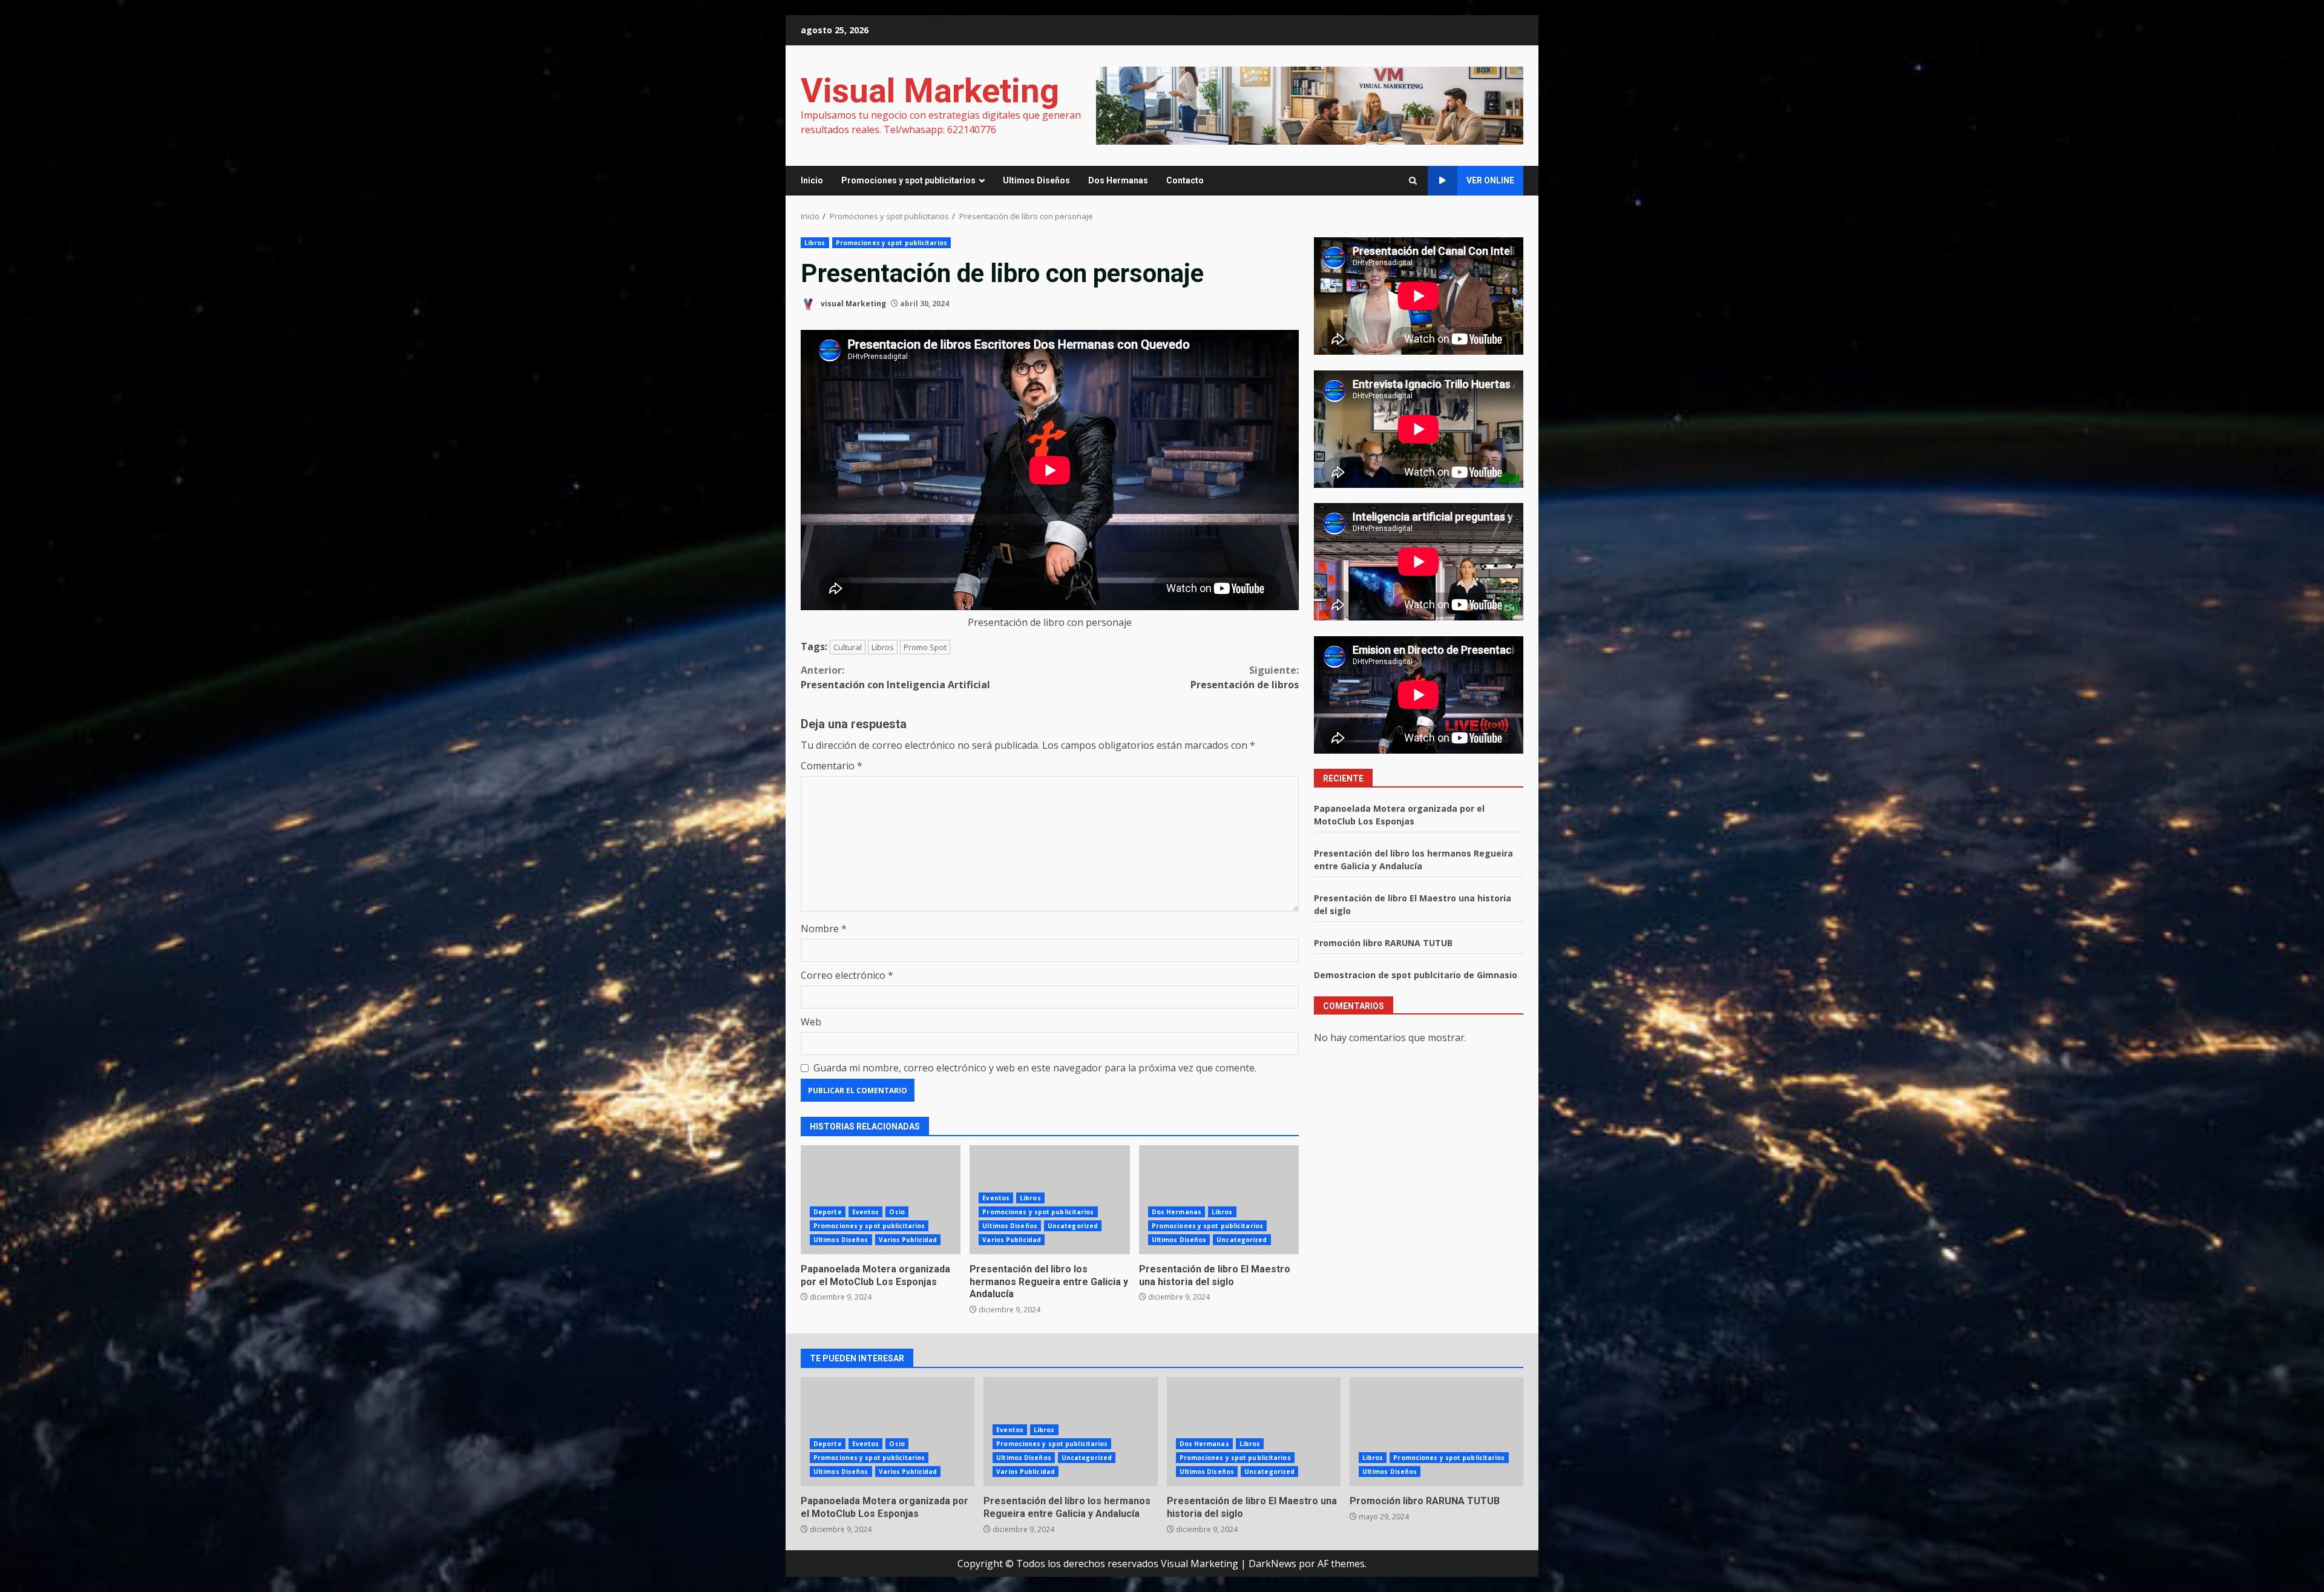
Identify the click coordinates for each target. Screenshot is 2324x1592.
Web (811, 1022)
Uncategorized (1073, 1226)
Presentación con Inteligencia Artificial (895, 677)
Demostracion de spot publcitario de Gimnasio (1416, 975)
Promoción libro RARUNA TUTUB (1383, 943)
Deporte (828, 1212)
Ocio (897, 1212)
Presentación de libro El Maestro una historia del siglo (1219, 1200)
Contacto (1185, 180)
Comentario (832, 766)
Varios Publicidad (908, 1240)
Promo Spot (925, 647)
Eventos (866, 1212)
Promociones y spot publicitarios (908, 180)
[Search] (1413, 181)
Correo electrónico (847, 975)
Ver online (1490, 180)
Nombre (824, 929)
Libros (815, 243)
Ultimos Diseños (1036, 180)
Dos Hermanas (1118, 180)
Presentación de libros (1245, 677)
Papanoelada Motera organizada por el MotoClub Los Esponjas (881, 1200)
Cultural (848, 647)
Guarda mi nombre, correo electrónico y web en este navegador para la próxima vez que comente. (1035, 1068)
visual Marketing (852, 304)
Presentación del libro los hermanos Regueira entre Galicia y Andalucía (1049, 1282)
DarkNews (1272, 1564)
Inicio (812, 180)
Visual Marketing (930, 91)
